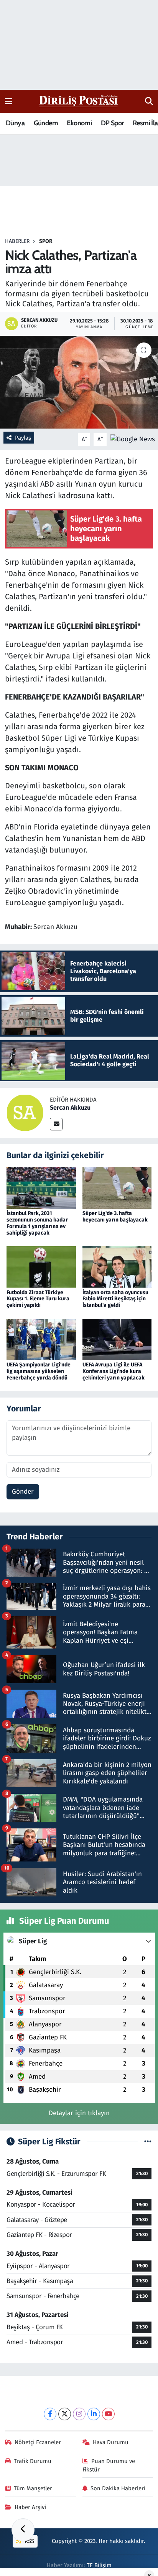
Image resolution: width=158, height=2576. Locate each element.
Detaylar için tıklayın (79, 2113)
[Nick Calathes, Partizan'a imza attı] (79, 382)
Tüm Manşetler (33, 2488)
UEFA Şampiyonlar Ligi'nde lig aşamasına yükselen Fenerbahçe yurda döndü (39, 1371)
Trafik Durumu (33, 2461)
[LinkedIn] (94, 2414)
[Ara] (149, 101)
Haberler (17, 241)
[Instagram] (79, 2414)
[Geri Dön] (23, 2530)
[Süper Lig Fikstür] (148, 2142)
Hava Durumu (111, 2442)
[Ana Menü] (9, 101)
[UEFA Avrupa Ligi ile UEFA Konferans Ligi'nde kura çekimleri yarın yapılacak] (117, 1339)
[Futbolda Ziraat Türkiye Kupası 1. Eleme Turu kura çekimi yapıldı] (41, 1267)
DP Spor (112, 123)
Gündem (46, 123)
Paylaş (23, 438)
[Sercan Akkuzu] (25, 1113)
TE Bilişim (99, 2565)
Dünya (15, 123)
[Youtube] (108, 2414)
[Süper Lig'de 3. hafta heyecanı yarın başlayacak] (117, 1188)
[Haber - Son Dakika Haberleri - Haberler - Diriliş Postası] (79, 101)
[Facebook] (50, 2414)
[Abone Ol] (133, 439)
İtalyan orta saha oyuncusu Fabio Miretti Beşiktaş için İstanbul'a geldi (115, 1299)
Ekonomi (79, 123)
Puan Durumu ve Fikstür (109, 2465)
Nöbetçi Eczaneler (38, 2442)
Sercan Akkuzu (70, 1108)
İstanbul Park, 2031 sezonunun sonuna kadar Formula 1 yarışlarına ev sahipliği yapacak (37, 1223)
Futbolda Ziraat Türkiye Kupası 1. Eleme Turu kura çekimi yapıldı (38, 1299)
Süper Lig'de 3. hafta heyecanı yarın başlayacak (115, 1217)
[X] (65, 2414)
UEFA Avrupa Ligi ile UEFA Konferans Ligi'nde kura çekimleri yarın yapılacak (114, 1371)
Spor (46, 241)
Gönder (23, 1492)
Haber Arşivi (30, 2507)
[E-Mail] (56, 1124)
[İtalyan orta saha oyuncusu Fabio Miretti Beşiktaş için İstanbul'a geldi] (117, 1267)
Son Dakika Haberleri (118, 2488)
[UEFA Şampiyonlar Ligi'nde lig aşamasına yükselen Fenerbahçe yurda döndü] (41, 1339)
